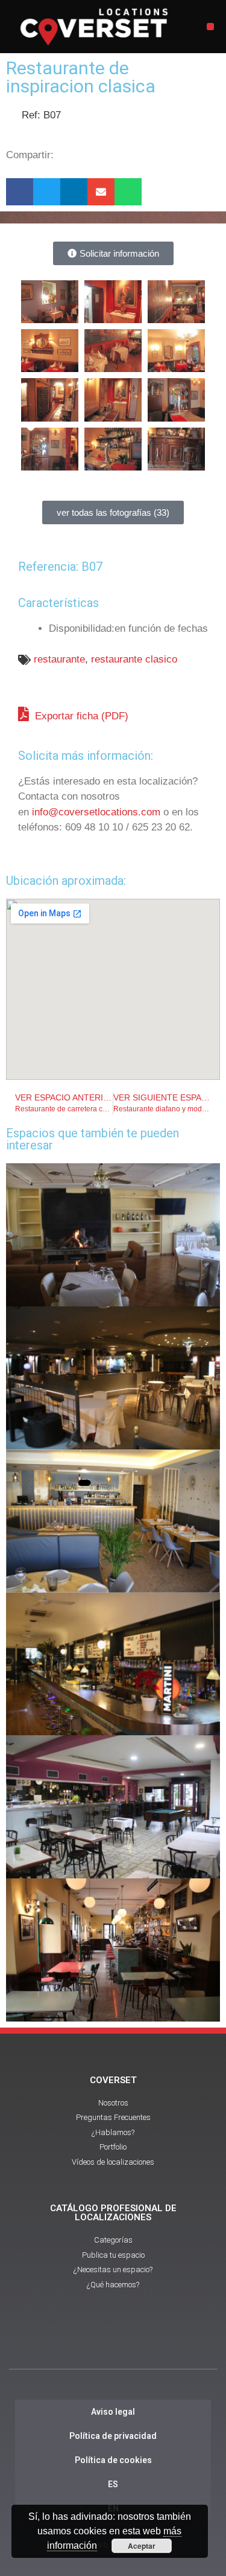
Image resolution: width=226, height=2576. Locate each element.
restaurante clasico (134, 659)
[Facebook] (80, 2342)
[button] (210, 27)
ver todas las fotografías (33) (113, 512)
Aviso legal (113, 2412)
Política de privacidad (113, 2436)
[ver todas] (50, 302)
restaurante (59, 659)
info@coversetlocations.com (96, 812)
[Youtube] (113, 2342)
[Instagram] (146, 2342)
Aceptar (142, 2546)
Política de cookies (113, 2460)
